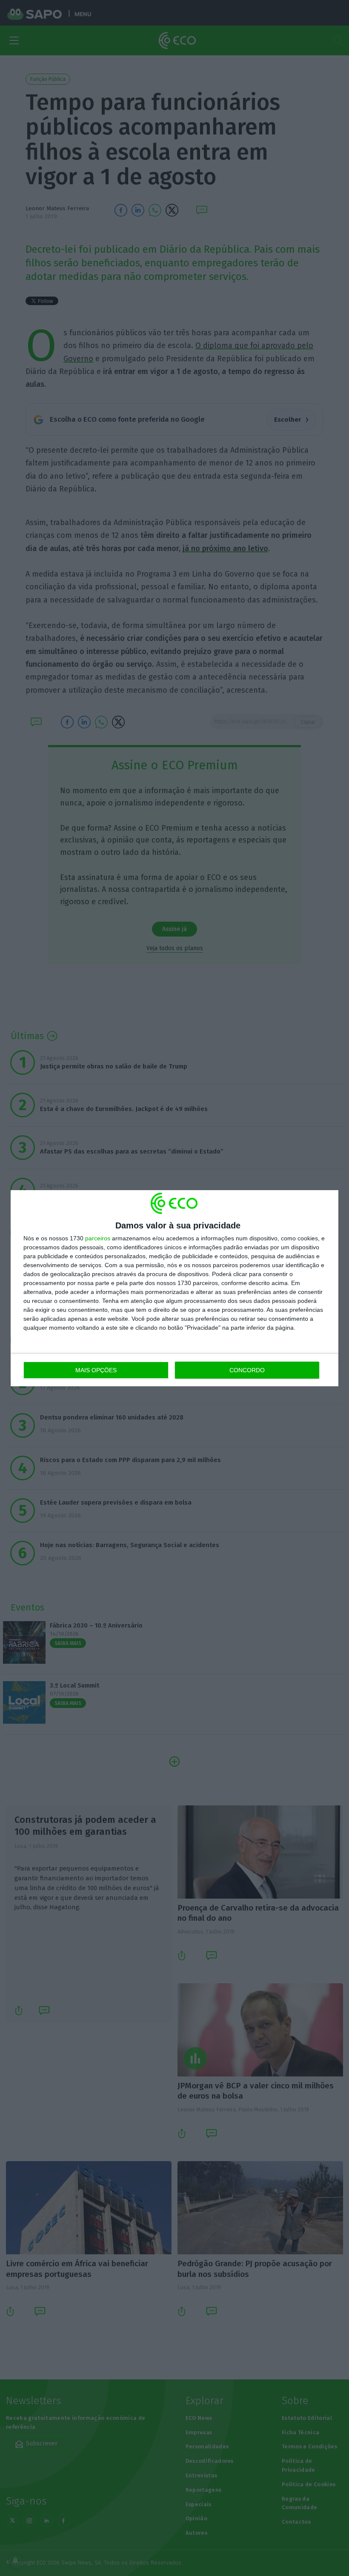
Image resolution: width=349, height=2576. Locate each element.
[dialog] (174, 1288)
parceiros (98, 1238)
